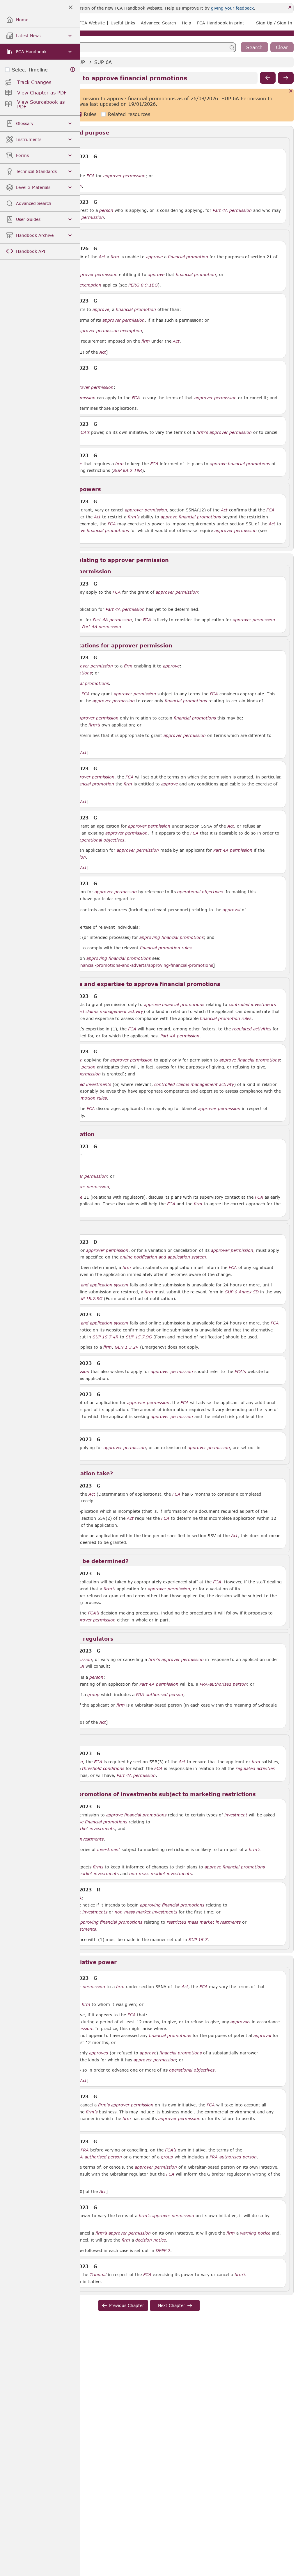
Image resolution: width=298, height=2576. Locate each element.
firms (98, 1867)
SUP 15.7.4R (105, 1337)
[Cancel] (291, 91)
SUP (80, 62)
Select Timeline (30, 70)
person (106, 210)
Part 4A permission (232, 210)
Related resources (129, 114)
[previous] (268, 78)
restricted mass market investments (82, 1874)
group (93, 1695)
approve (154, 257)
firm (115, 257)
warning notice (255, 2233)
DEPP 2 (163, 2250)
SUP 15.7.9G (89, 1298)
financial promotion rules (166, 948)
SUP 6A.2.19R (128, 470)
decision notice (151, 2240)
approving (150, 937)
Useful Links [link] (123, 23)
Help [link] (187, 23)
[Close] (290, 7)
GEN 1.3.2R (127, 1347)
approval (232, 910)
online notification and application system (163, 1257)
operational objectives (102, 840)
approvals (240, 2022)
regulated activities (252, 1029)
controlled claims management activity (103, 1012)
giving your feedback (232, 8)
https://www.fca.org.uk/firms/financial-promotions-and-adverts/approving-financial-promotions (115, 965)
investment (236, 1815)
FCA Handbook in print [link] (221, 23)
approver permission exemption (109, 331)
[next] (286, 78)
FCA (91, 176)
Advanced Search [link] (158, 23)
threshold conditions (103, 1768)
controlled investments (252, 1005)
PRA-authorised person (223, 1684)
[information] (73, 70)
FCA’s (84, 432)
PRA (85, 2150)
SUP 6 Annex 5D (242, 1292)
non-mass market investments (160, 1874)
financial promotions (249, 464)
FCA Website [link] (92, 23)
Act (102, 257)
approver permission (124, 176)
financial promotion (188, 257)
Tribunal (98, 2275)
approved (99, 2053)
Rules (90, 114)
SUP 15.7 (198, 1939)
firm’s (202, 432)
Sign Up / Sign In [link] (274, 23)
